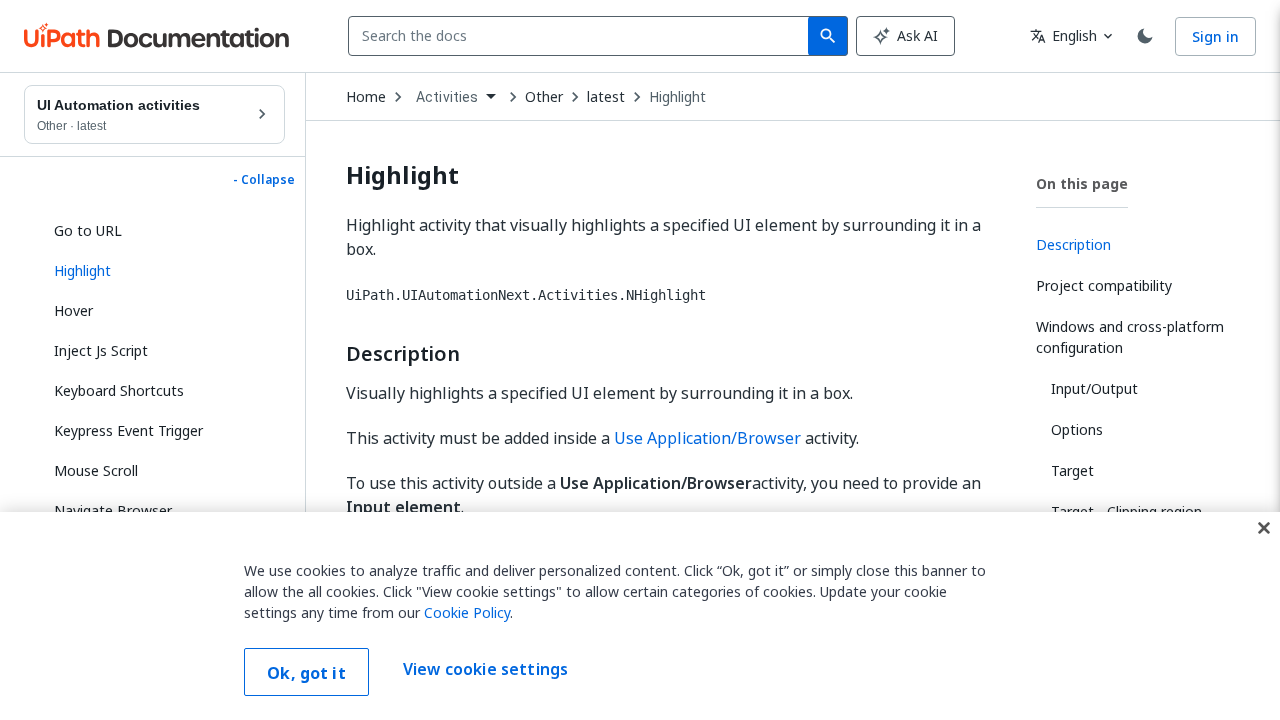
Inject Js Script (101, 350)
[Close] (1264, 528)
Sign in (1215, 36)
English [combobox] (1063, 35)
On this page (1082, 183)
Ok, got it (306, 673)
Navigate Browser (113, 510)
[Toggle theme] (1145, 36)
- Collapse (264, 180)
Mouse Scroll (96, 470)
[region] (640, 616)
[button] (162, 271)
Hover (73, 310)
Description (403, 354)
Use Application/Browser (707, 438)
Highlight (677, 97)
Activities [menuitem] (447, 97)
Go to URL (88, 230)
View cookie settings (485, 670)
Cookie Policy (467, 612)
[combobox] (582, 36)
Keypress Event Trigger (128, 430)
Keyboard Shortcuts (119, 390)
